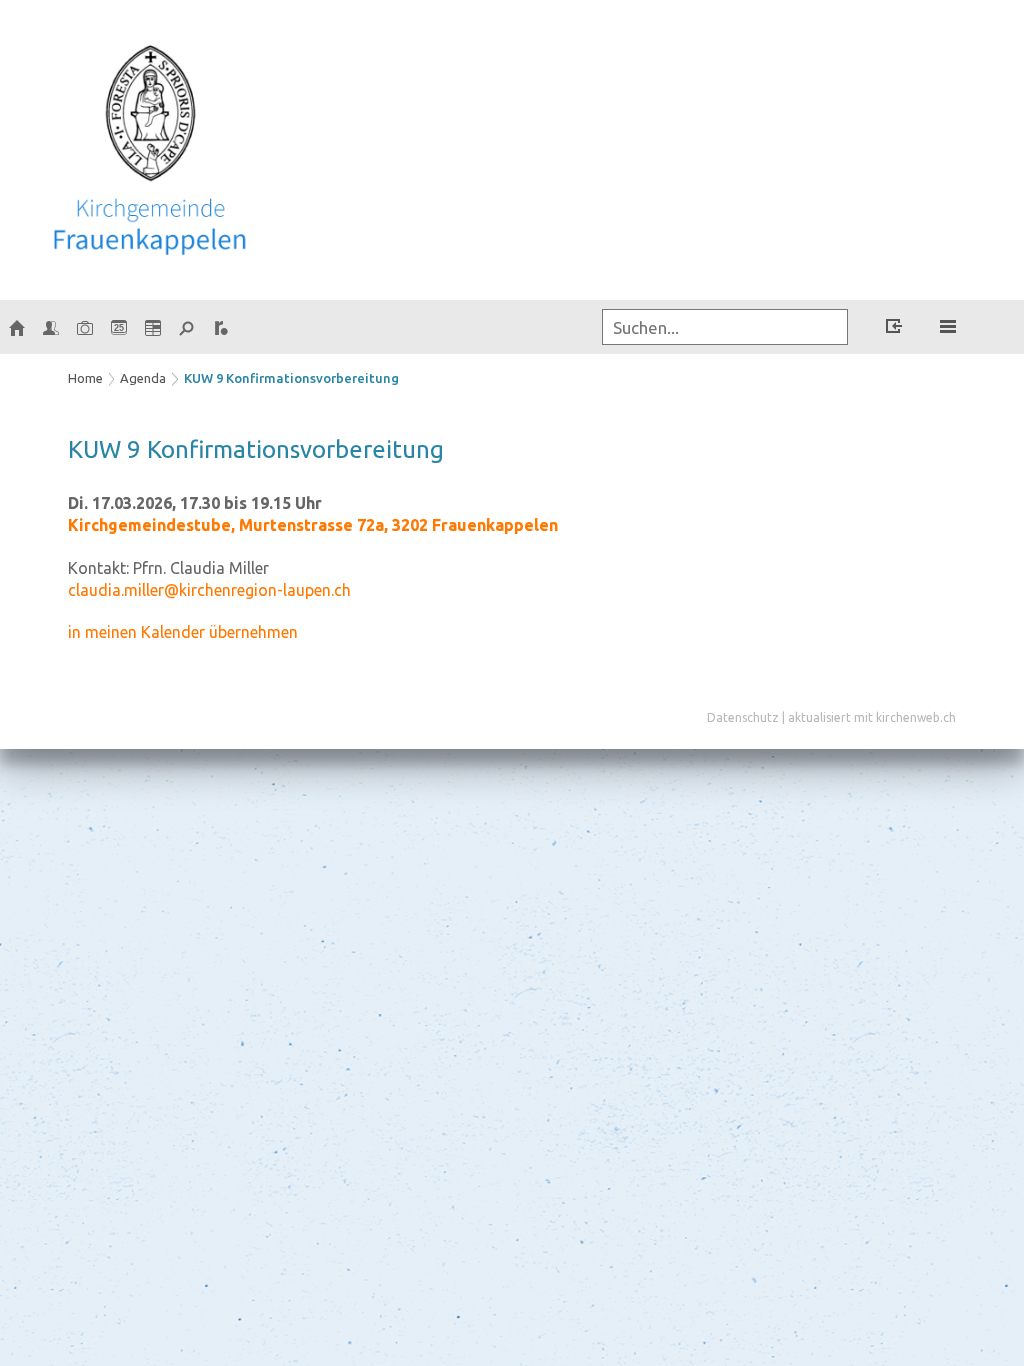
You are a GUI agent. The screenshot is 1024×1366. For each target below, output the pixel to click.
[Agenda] (153, 327)
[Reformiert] (221, 327)
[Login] (894, 329)
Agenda (143, 378)
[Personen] (51, 327)
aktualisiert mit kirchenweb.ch (872, 717)
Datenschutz (743, 717)
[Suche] (187, 327)
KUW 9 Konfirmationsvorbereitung (291, 378)
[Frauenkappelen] (17, 327)
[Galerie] (85, 327)
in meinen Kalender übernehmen (183, 632)
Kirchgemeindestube (313, 525)
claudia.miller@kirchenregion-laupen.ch (209, 590)
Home (85, 378)
